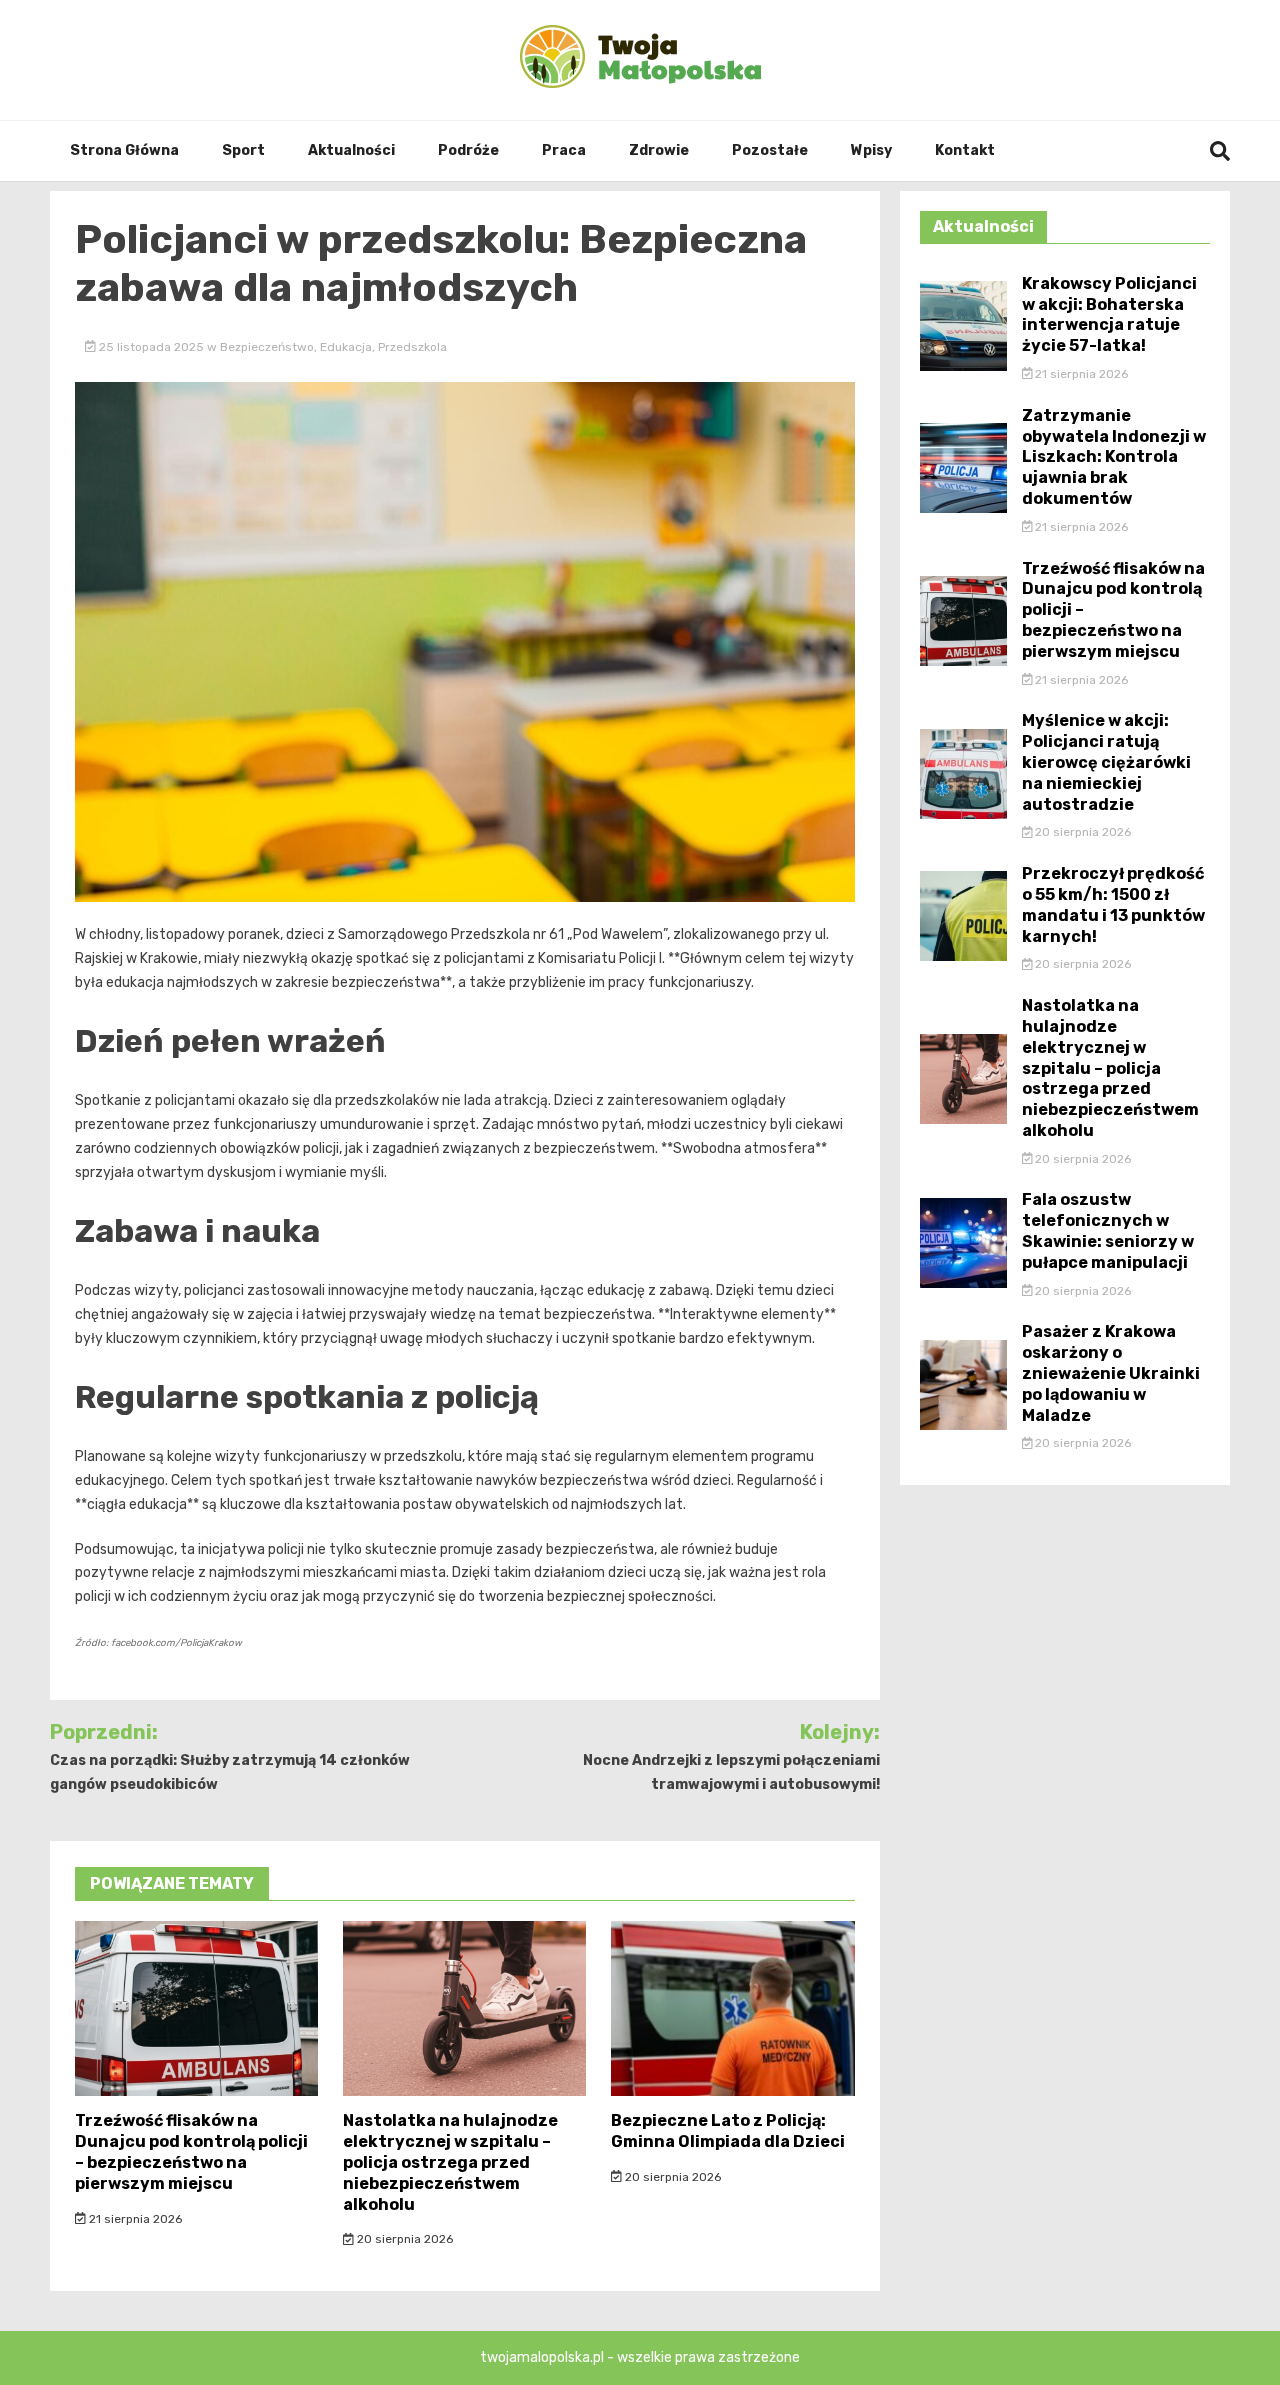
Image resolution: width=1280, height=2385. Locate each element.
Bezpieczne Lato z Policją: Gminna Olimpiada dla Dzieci (728, 2131)
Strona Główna (124, 150)
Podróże (468, 150)
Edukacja (346, 347)
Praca (564, 150)
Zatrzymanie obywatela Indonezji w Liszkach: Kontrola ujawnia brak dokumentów (1114, 457)
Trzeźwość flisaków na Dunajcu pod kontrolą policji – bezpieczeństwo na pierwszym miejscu (191, 2151)
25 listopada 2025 (151, 347)
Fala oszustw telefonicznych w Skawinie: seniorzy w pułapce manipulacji (1108, 1230)
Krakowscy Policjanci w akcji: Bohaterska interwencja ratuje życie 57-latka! (1109, 314)
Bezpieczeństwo (267, 347)
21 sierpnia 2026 (134, 2219)
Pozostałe (770, 150)
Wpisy (871, 150)
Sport (243, 150)
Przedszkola (412, 347)
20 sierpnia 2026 (403, 2239)
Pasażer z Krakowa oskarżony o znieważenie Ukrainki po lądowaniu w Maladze (1111, 1373)
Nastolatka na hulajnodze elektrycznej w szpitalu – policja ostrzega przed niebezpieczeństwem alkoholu (450, 2162)
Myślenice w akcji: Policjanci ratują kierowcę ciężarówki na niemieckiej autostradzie (1106, 762)
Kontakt (965, 150)
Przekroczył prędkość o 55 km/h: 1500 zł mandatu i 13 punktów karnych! (1113, 904)
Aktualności (351, 150)
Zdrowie (659, 150)
